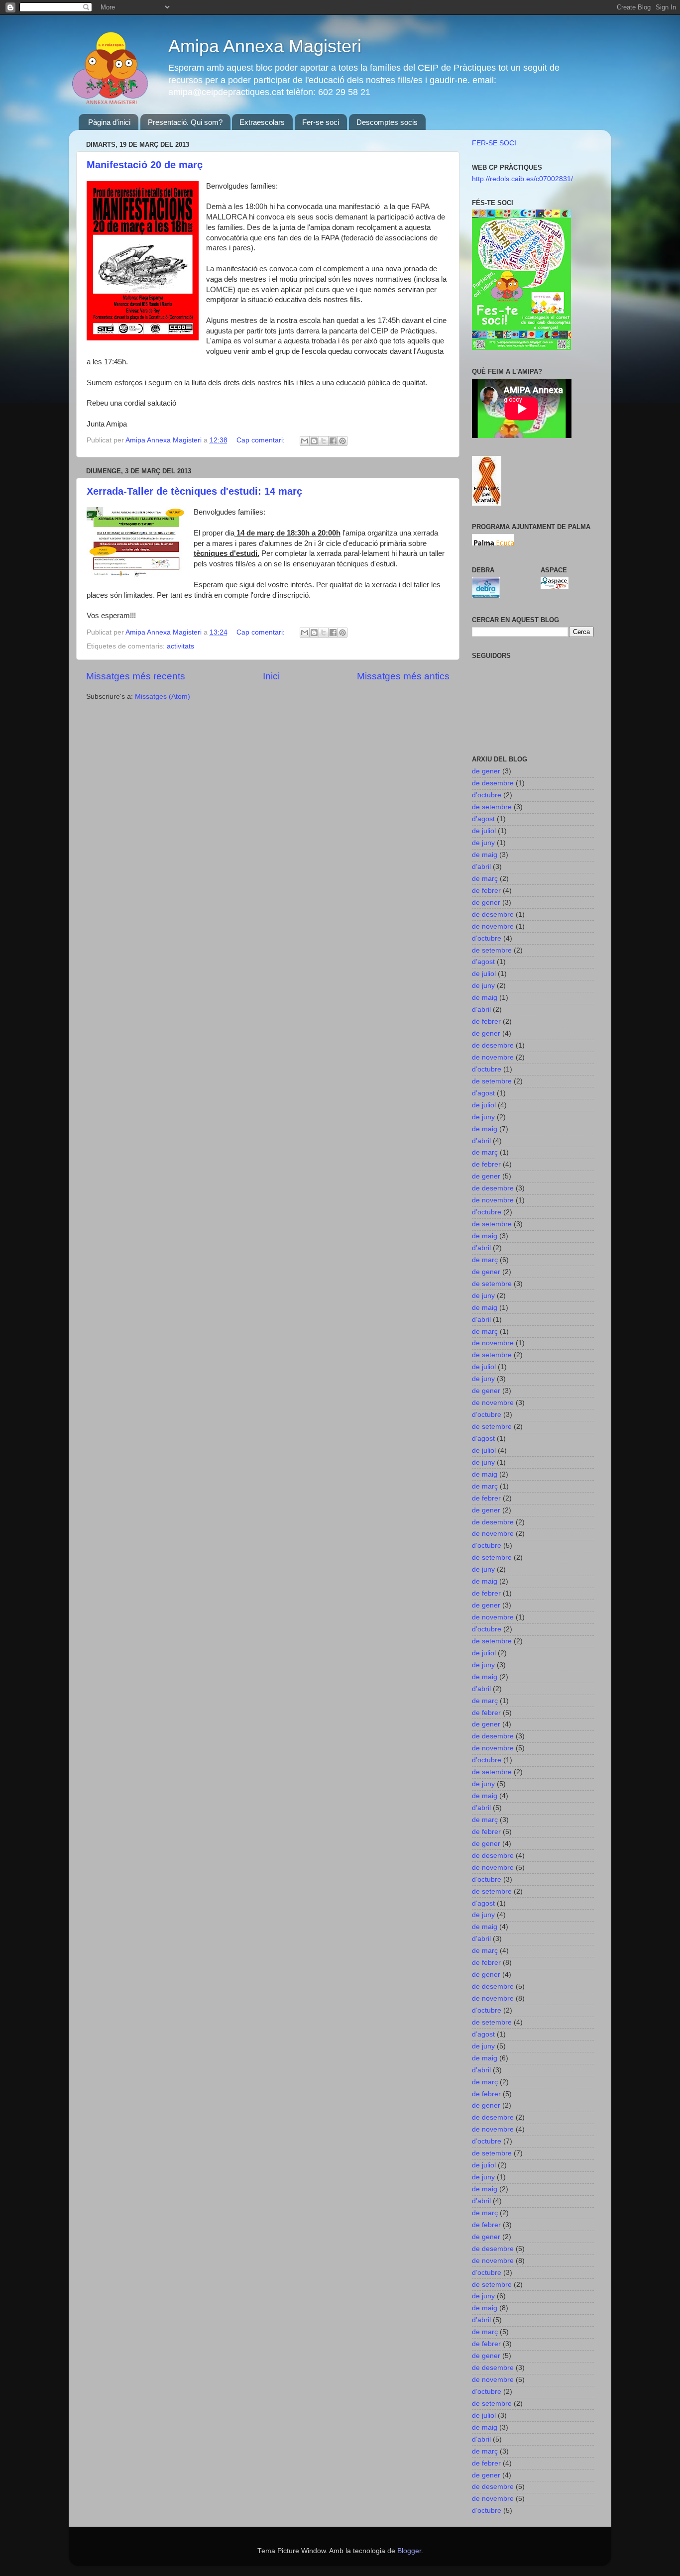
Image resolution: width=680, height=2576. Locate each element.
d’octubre (487, 795)
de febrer (486, 891)
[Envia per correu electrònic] (305, 441)
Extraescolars (262, 122)
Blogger (409, 2551)
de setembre (492, 807)
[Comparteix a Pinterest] (342, 441)
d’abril (481, 867)
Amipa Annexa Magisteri (265, 46)
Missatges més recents (136, 676)
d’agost (483, 819)
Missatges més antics (403, 676)
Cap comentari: (262, 440)
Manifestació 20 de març (145, 165)
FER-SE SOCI (494, 143)
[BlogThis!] (314, 441)
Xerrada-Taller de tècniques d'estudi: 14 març (194, 491)
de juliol (484, 831)
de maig (485, 855)
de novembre (493, 926)
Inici (271, 676)
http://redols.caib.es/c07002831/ (522, 179)
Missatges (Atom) (163, 697)
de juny (483, 843)
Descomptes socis (387, 122)
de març (485, 879)
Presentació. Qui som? (185, 122)
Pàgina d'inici (109, 122)
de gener (486, 771)
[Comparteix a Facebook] (333, 441)
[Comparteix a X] (324, 441)
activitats (180, 646)
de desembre (493, 783)
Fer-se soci (321, 122)
